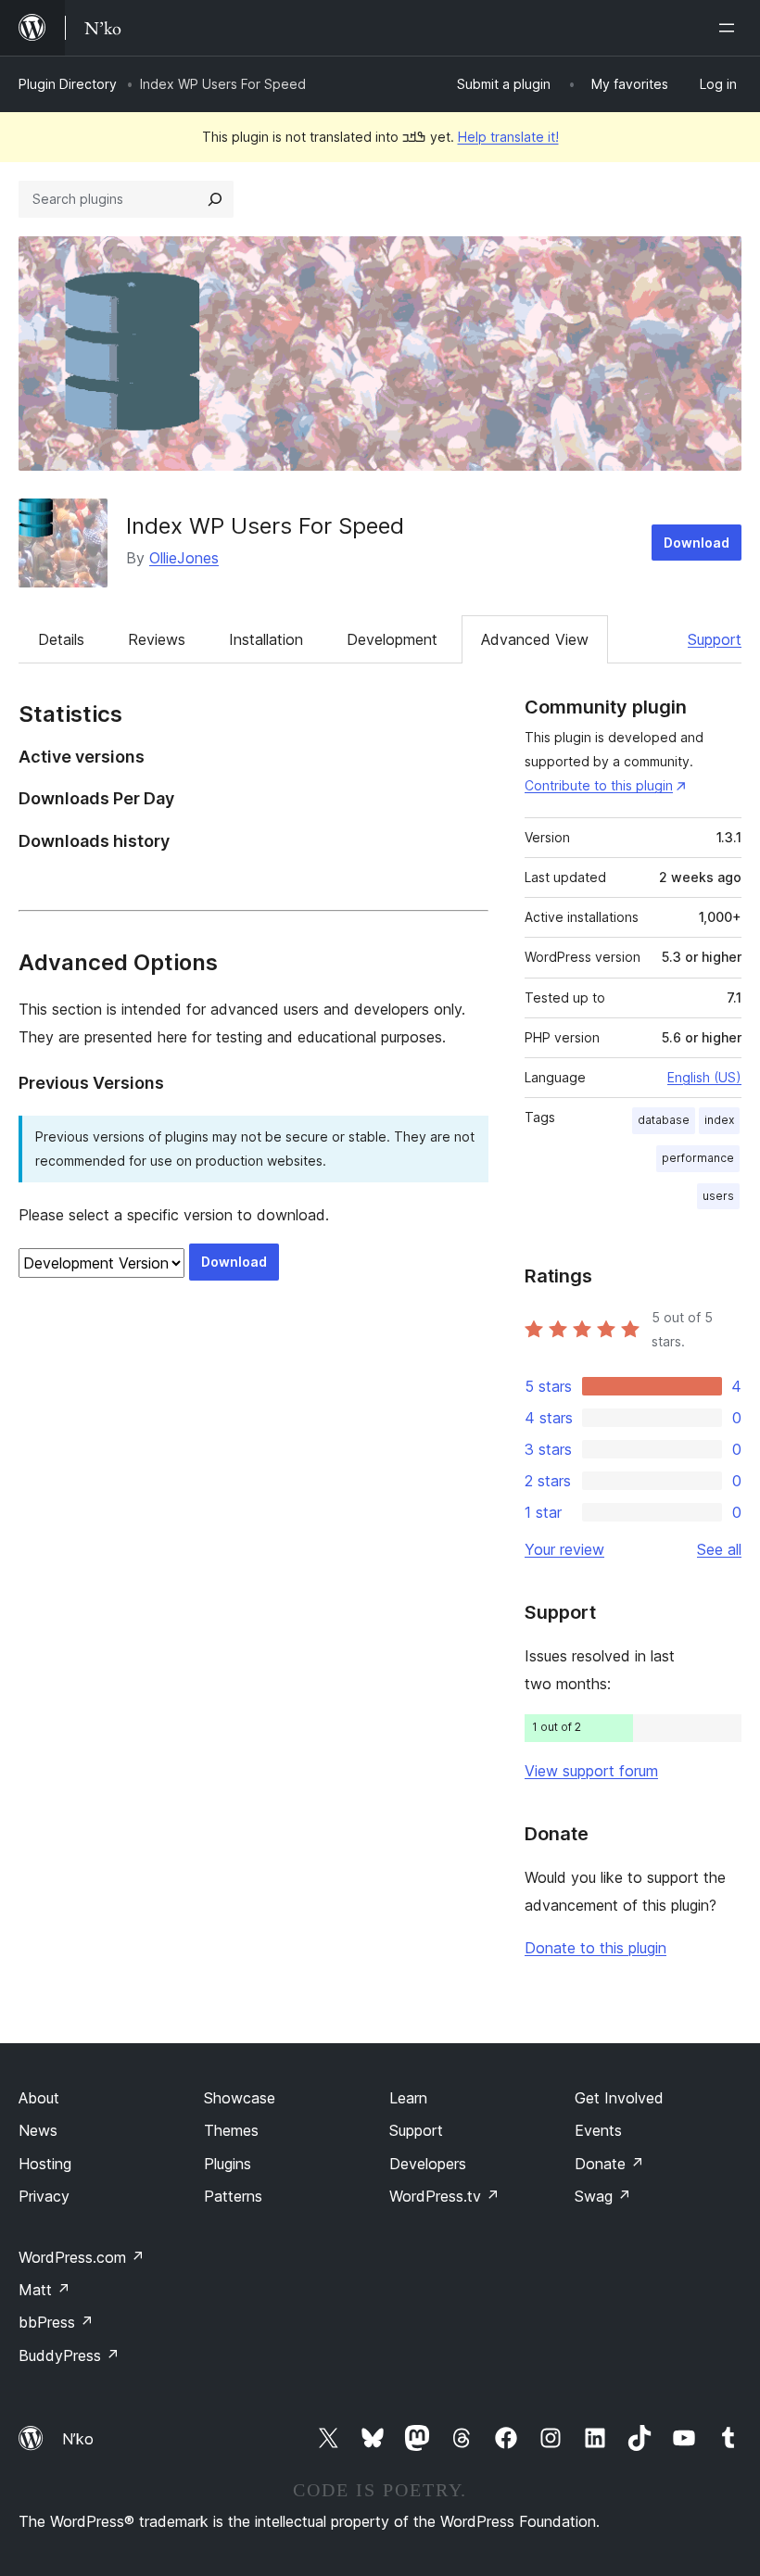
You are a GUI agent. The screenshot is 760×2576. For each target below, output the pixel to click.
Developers (428, 2164)
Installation (266, 639)
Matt (44, 2290)
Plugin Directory (68, 84)
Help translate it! (508, 137)
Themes (231, 2130)
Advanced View (535, 639)
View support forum (591, 1771)
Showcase (240, 2098)
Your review (564, 1549)
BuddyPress (69, 2355)
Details (61, 639)
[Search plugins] (215, 199)
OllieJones (184, 558)
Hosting (45, 2164)
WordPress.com (82, 2257)
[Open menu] (730, 28)
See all (719, 1549)
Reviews (157, 639)
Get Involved (619, 2098)
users (718, 1196)
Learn (408, 2098)
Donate (609, 2164)
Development (392, 639)
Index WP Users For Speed (265, 526)
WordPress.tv (444, 2196)
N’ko (78, 2439)
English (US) (704, 1077)
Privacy (44, 2196)
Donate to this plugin (595, 1948)
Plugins (228, 2164)
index (719, 1120)
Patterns (233, 2196)
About (39, 2098)
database (664, 1120)
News (38, 2130)
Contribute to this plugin (599, 785)
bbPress (56, 2322)
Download (697, 543)
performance (698, 1158)
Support (715, 639)
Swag (603, 2196)
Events (598, 2130)
